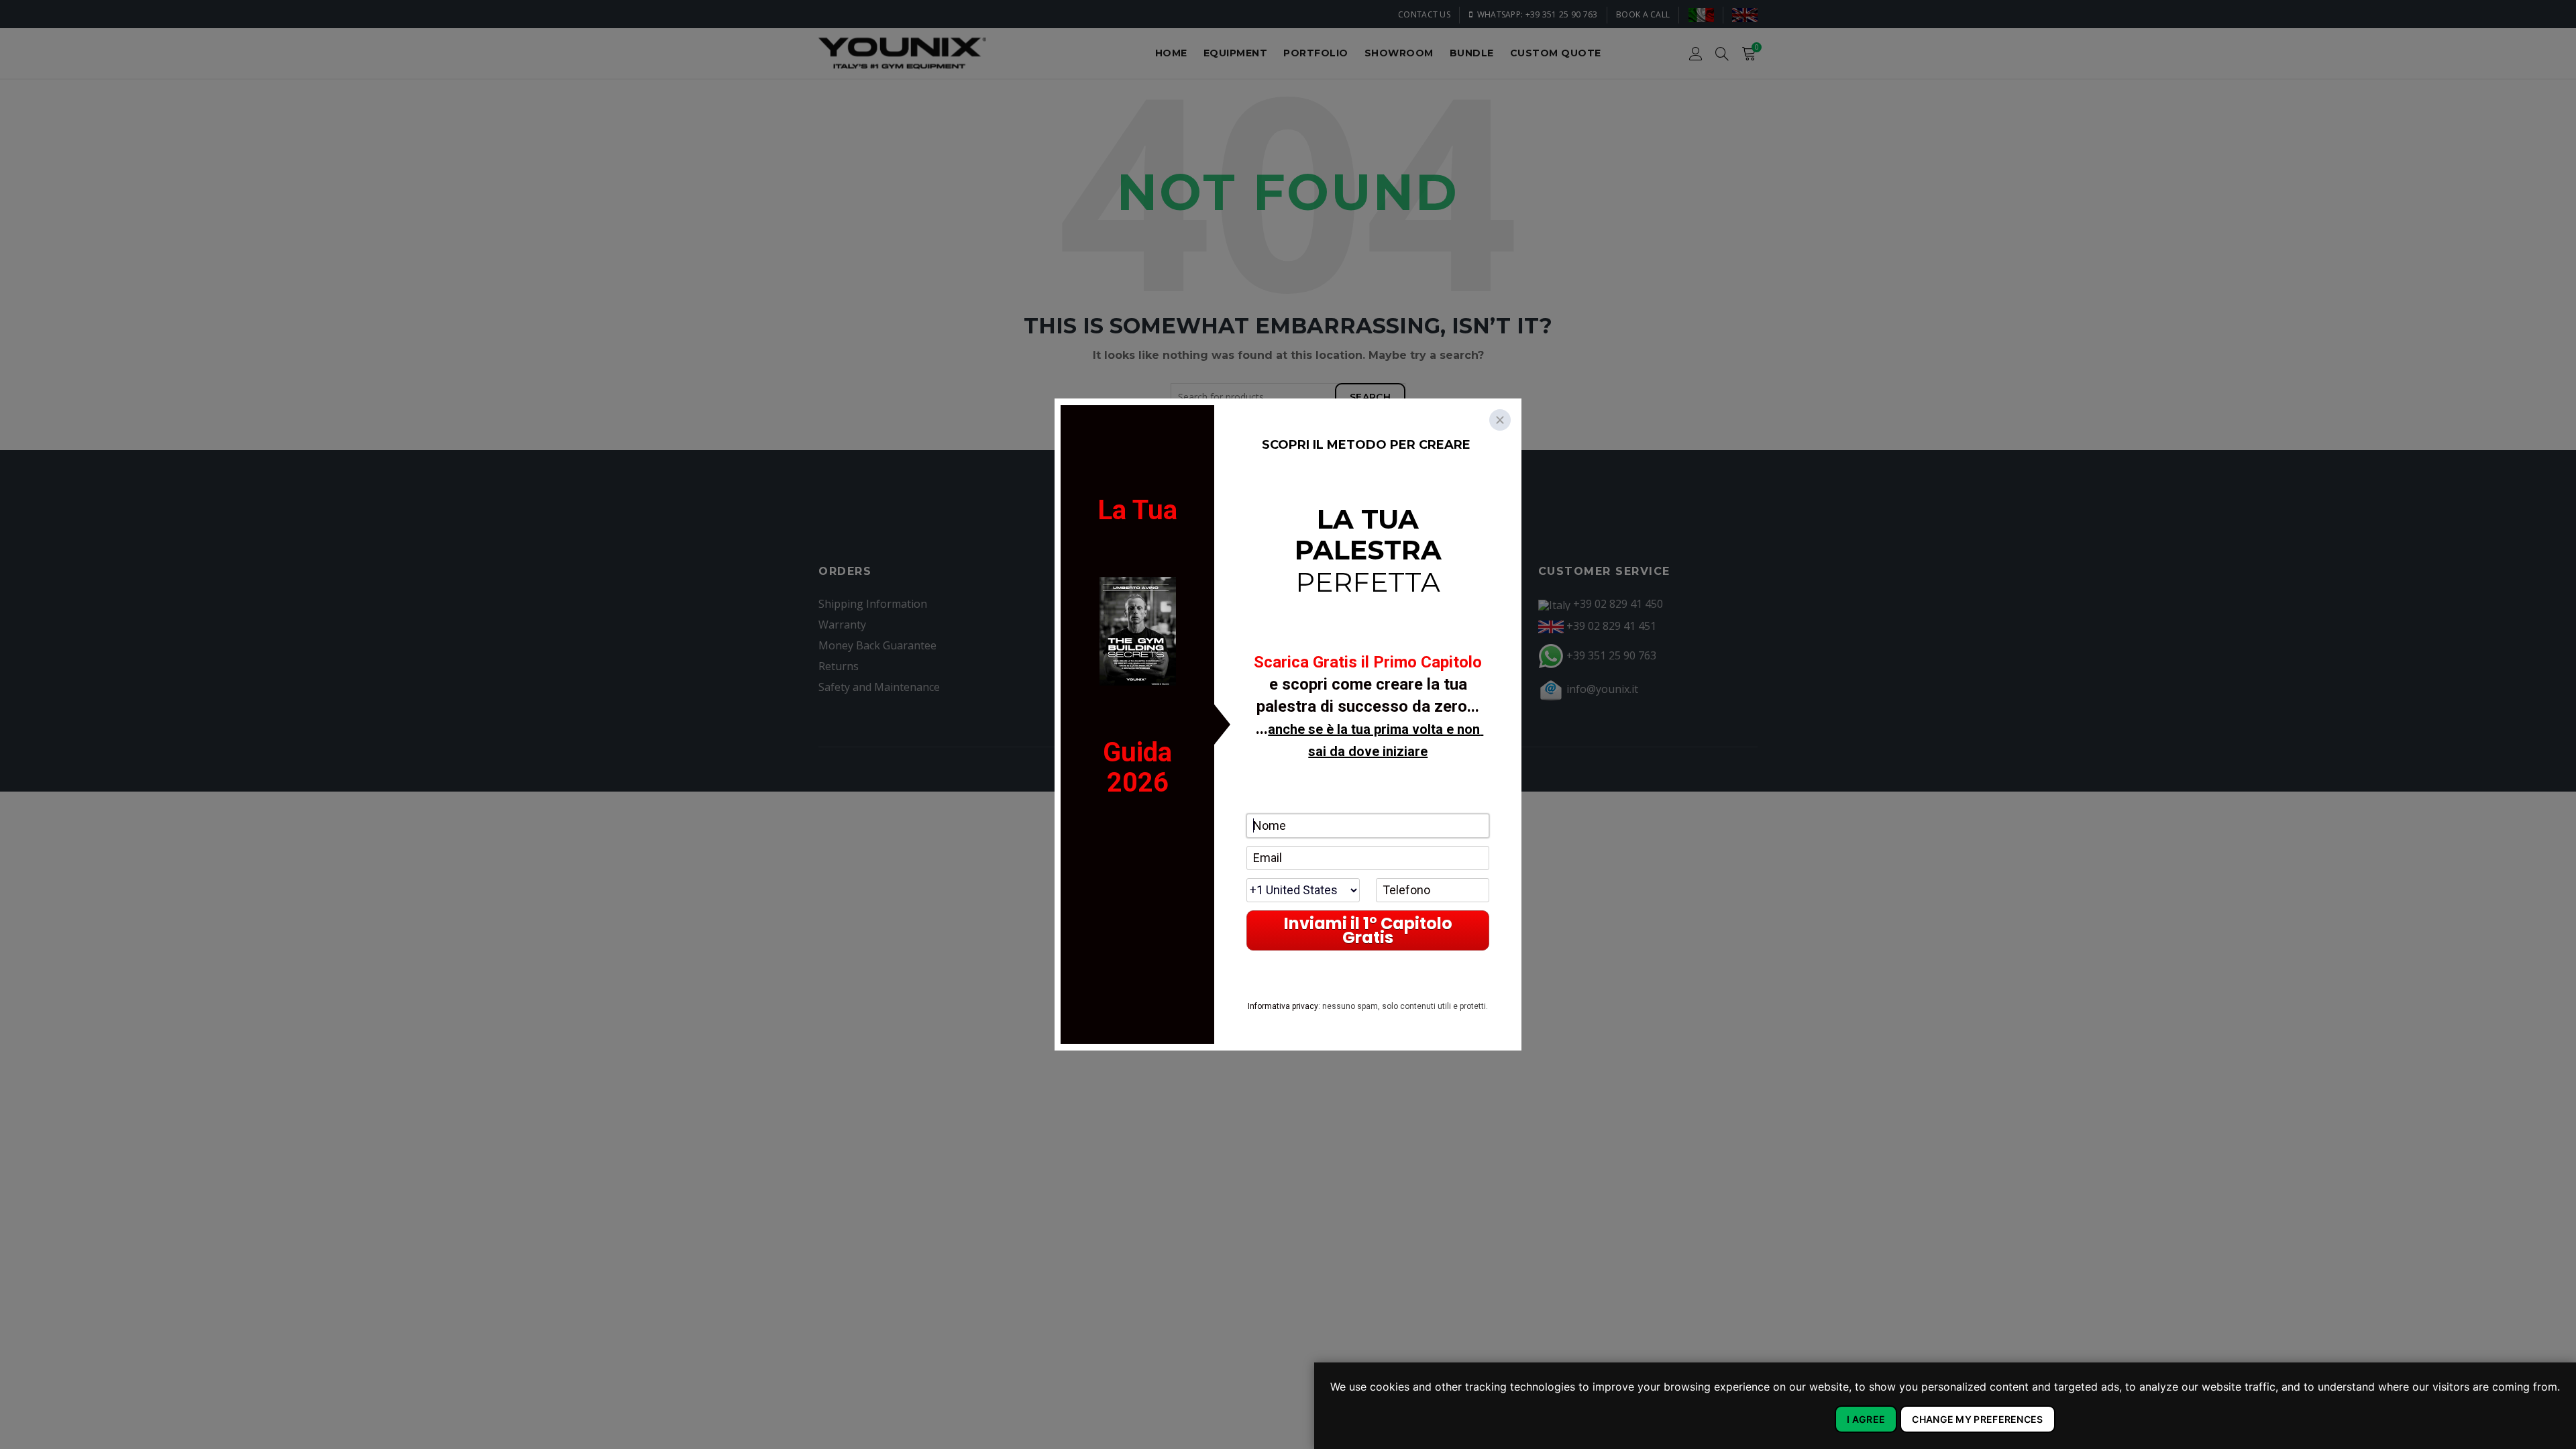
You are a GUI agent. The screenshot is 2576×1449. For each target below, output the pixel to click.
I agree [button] (1866, 1419)
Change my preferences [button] (1977, 1419)
